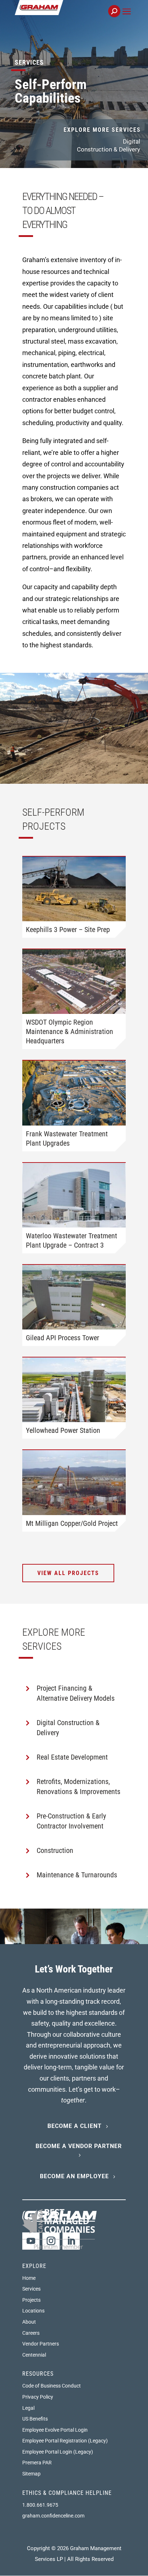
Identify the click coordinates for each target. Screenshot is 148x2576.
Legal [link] (28, 2408)
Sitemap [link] (31, 2474)
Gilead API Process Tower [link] (63, 1338)
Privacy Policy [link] (38, 2397)
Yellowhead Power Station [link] (63, 1430)
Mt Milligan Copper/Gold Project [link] (72, 1523)
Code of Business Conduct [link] (52, 2386)
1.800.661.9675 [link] (40, 2505)
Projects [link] (31, 2300)
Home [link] (29, 2278)
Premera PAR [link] (37, 2463)
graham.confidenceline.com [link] (53, 2516)
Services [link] (31, 2289)
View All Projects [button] (68, 1573)
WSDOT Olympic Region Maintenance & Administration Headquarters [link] (70, 1031)
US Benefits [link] (35, 2419)
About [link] (29, 2322)
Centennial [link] (34, 2355)
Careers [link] (31, 2333)
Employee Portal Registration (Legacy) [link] (65, 2441)
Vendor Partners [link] (41, 2344)
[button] (127, 20)
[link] (63, 15)
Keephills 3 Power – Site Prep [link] (68, 930)
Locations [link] (33, 2311)
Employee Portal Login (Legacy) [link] (58, 2452)
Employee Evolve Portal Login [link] (55, 2430)
